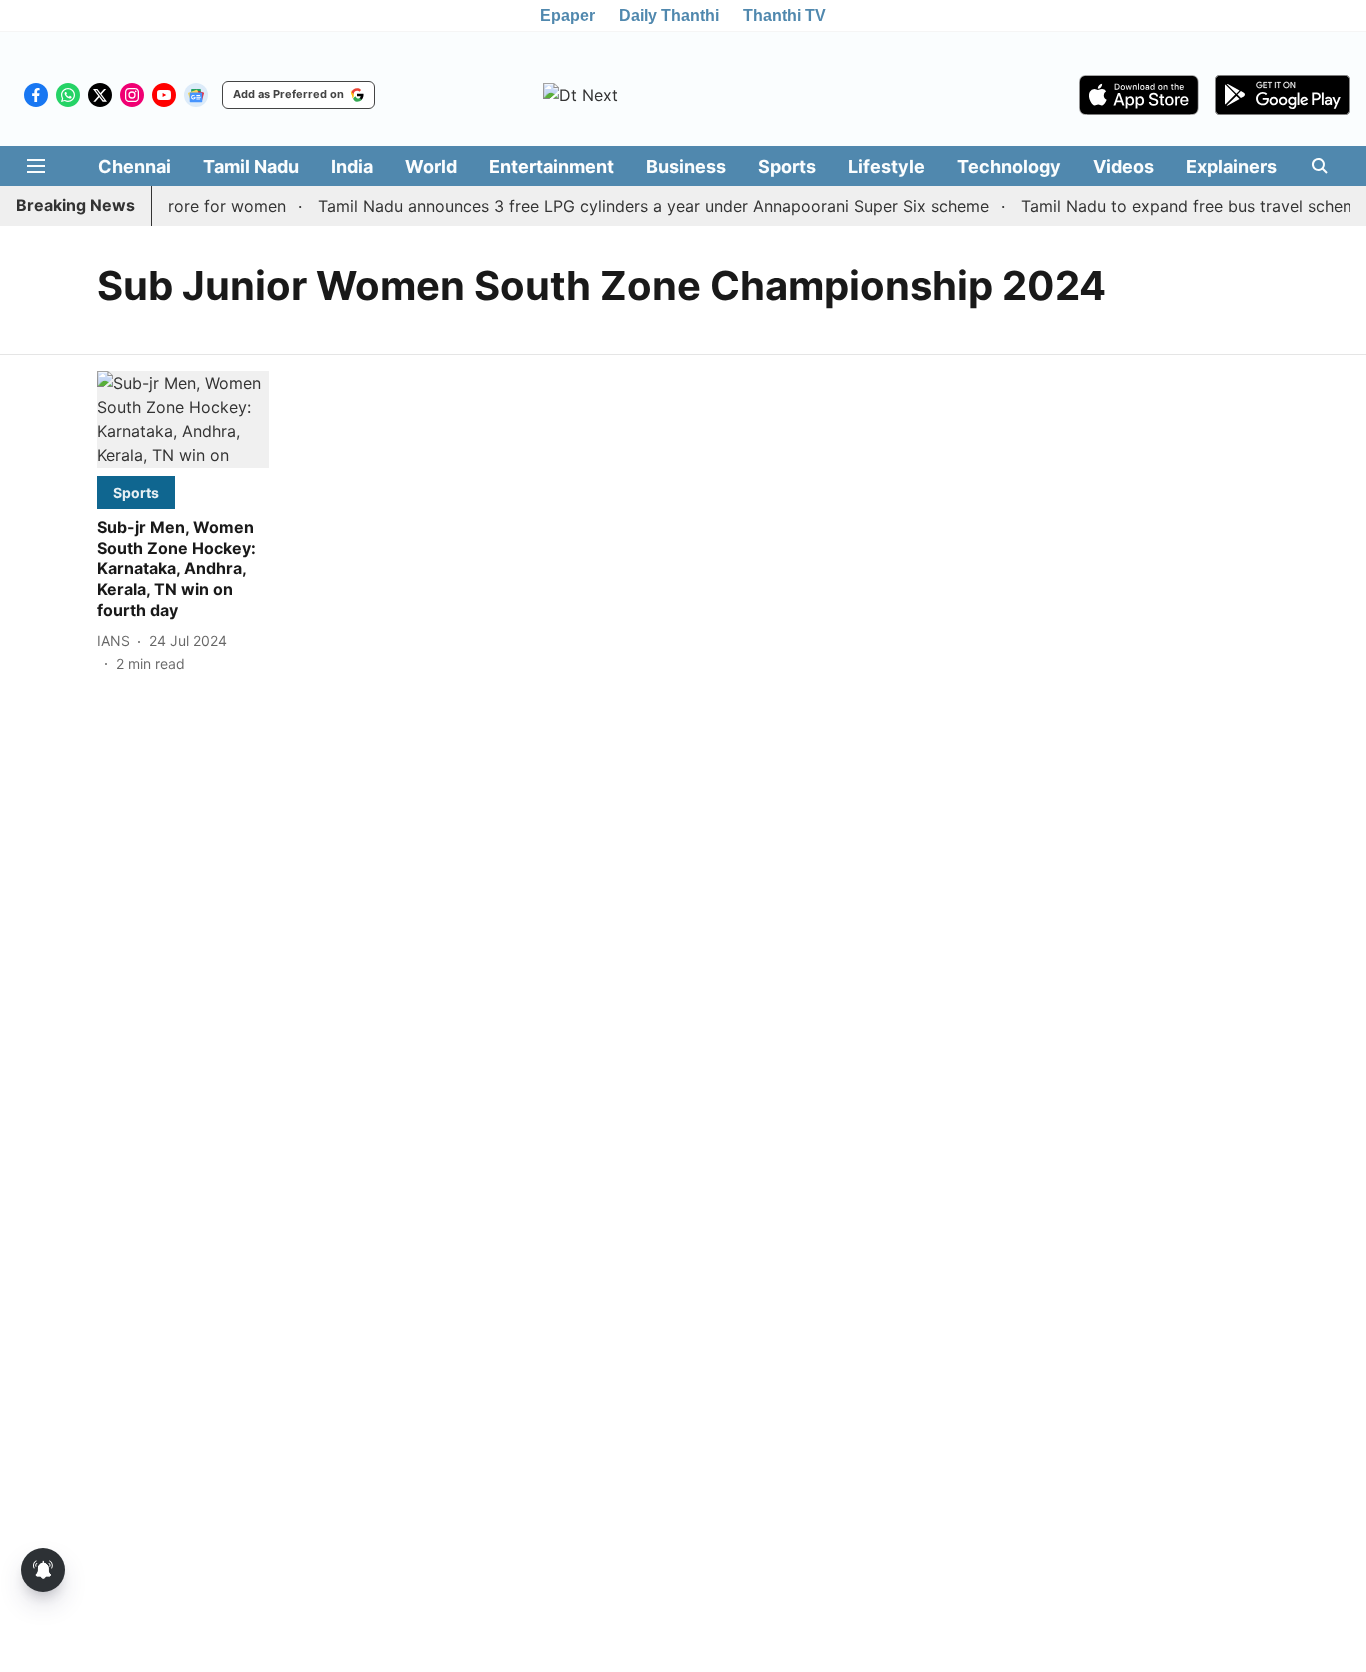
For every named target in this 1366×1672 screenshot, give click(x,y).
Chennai (134, 166)
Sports (787, 166)
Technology (1009, 166)
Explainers (1231, 166)
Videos (1123, 166)
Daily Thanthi (669, 15)
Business (686, 166)
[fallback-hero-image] (183, 419)
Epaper (567, 15)
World (431, 166)
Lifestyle (886, 166)
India (352, 166)
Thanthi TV (784, 15)
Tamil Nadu (251, 166)
